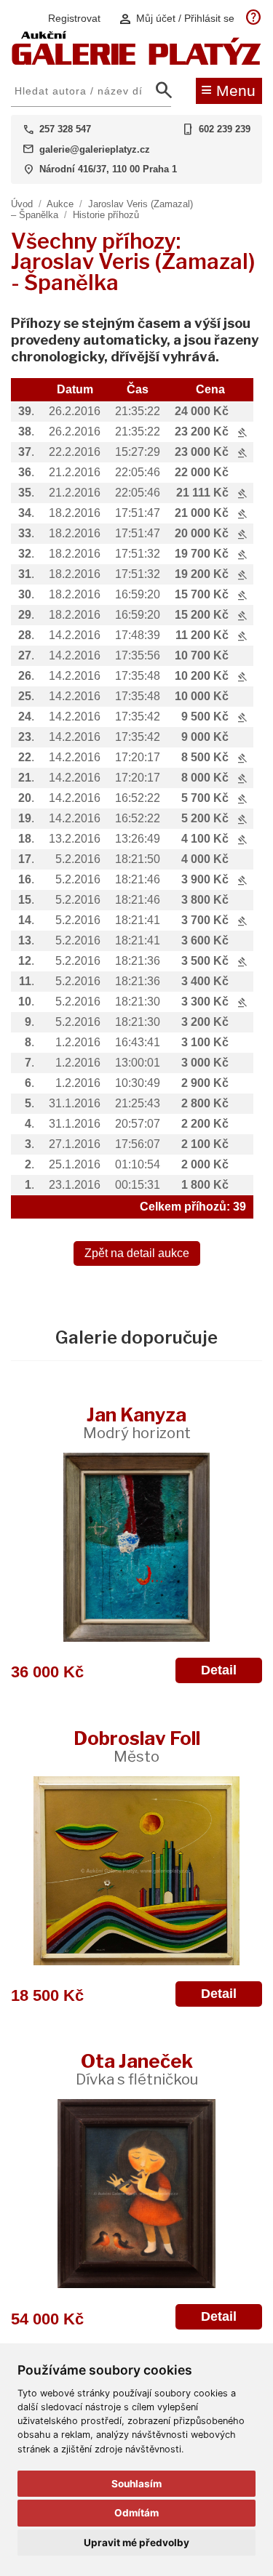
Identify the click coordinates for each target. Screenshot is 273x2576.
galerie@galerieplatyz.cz (95, 149)
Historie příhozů (106, 215)
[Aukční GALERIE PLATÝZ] (136, 61)
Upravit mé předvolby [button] (136, 2543)
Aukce (60, 204)
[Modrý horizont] (136, 1547)
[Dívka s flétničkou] (136, 2194)
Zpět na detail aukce (137, 1253)
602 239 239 (225, 129)
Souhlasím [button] (136, 2484)
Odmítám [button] (136, 2513)
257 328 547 (65, 129)
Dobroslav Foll (137, 1746)
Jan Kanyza (137, 1423)
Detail (219, 1670)
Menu (228, 89)
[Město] (136, 1871)
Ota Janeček (137, 2069)
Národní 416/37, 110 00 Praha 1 (108, 169)
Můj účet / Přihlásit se (176, 19)
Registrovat (74, 18)
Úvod (22, 204)
